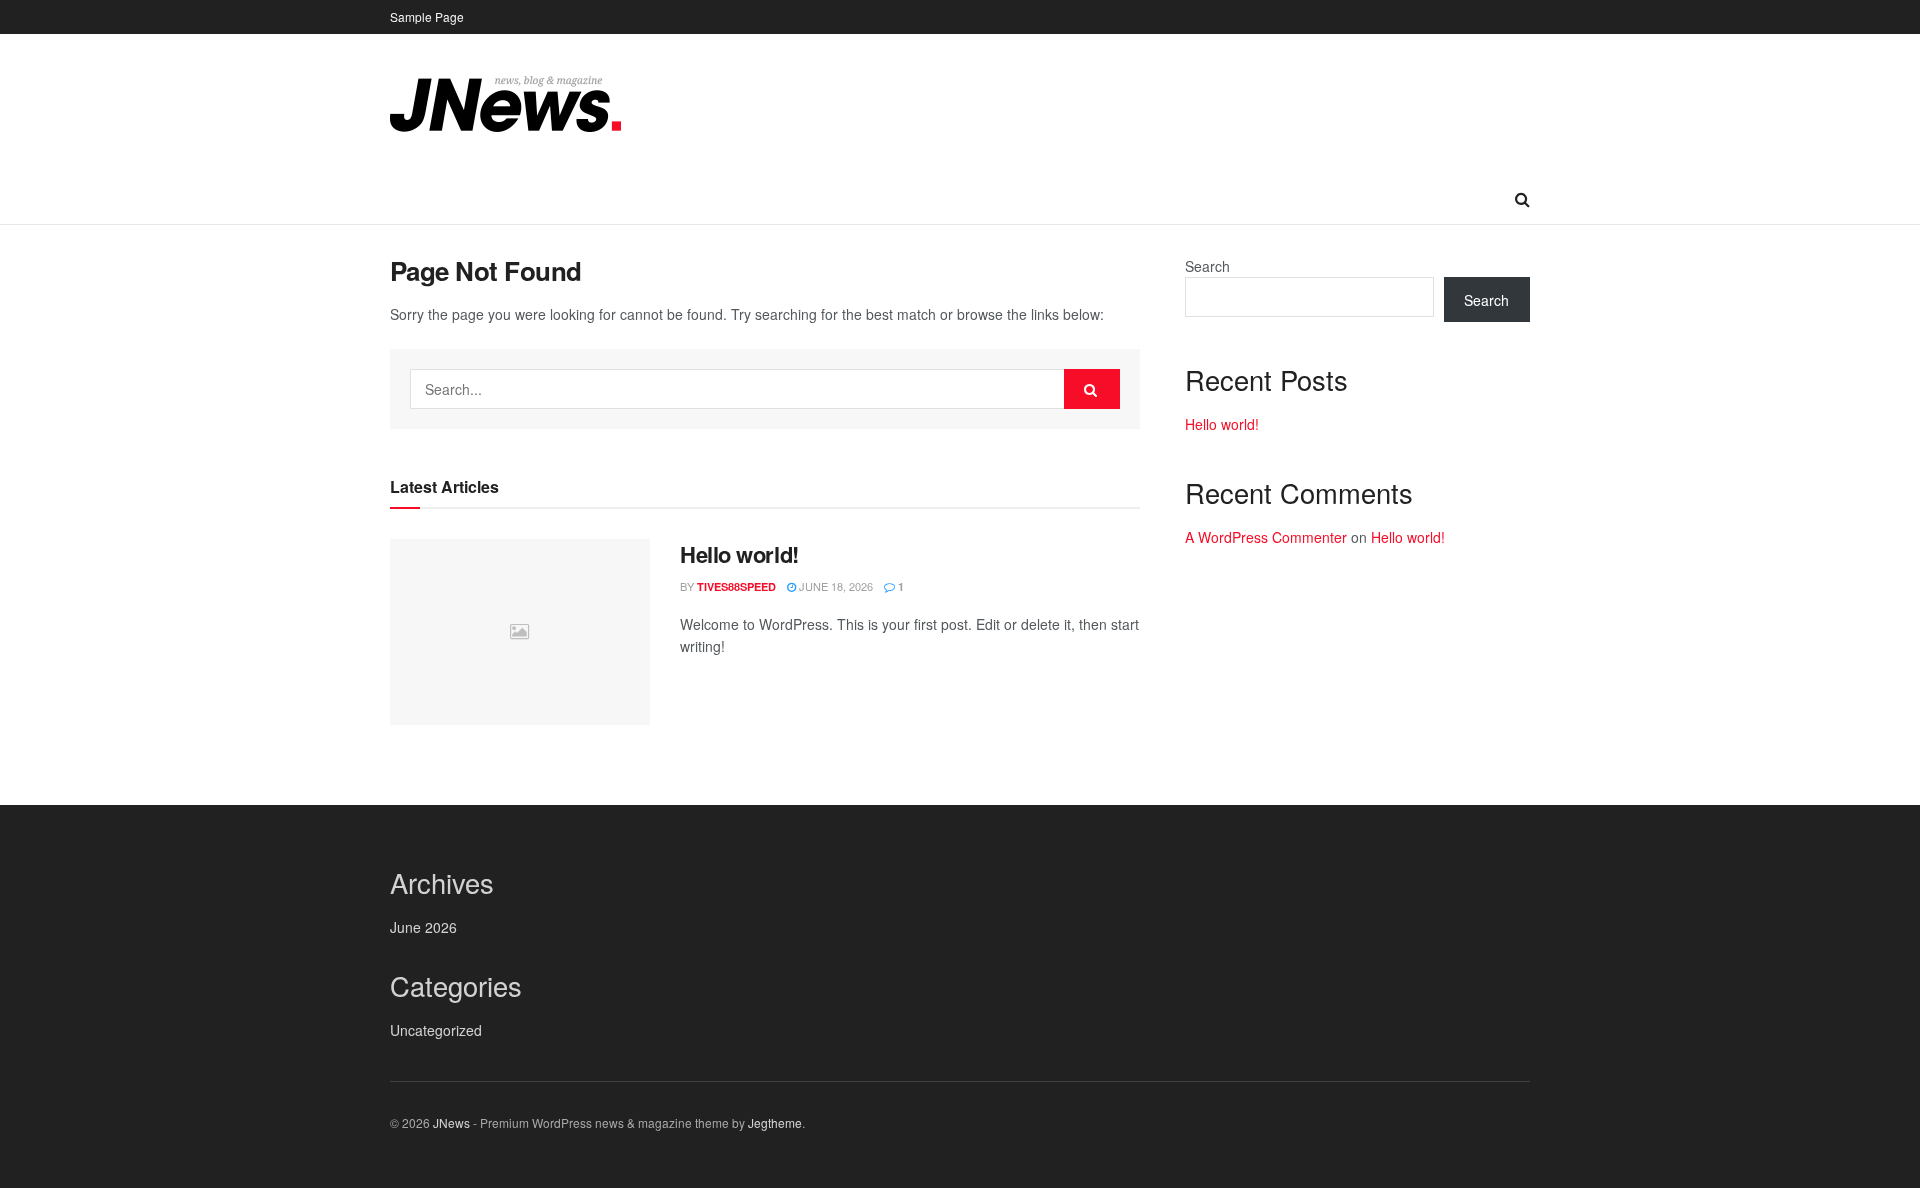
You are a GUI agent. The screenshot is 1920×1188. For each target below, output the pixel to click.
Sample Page (427, 16)
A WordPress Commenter (1266, 537)
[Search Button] (1092, 389)
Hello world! (739, 554)
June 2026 (423, 927)
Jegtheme (775, 1122)
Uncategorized (436, 1030)
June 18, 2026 (834, 586)
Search (1207, 266)
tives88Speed (736, 586)
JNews (451, 1122)
